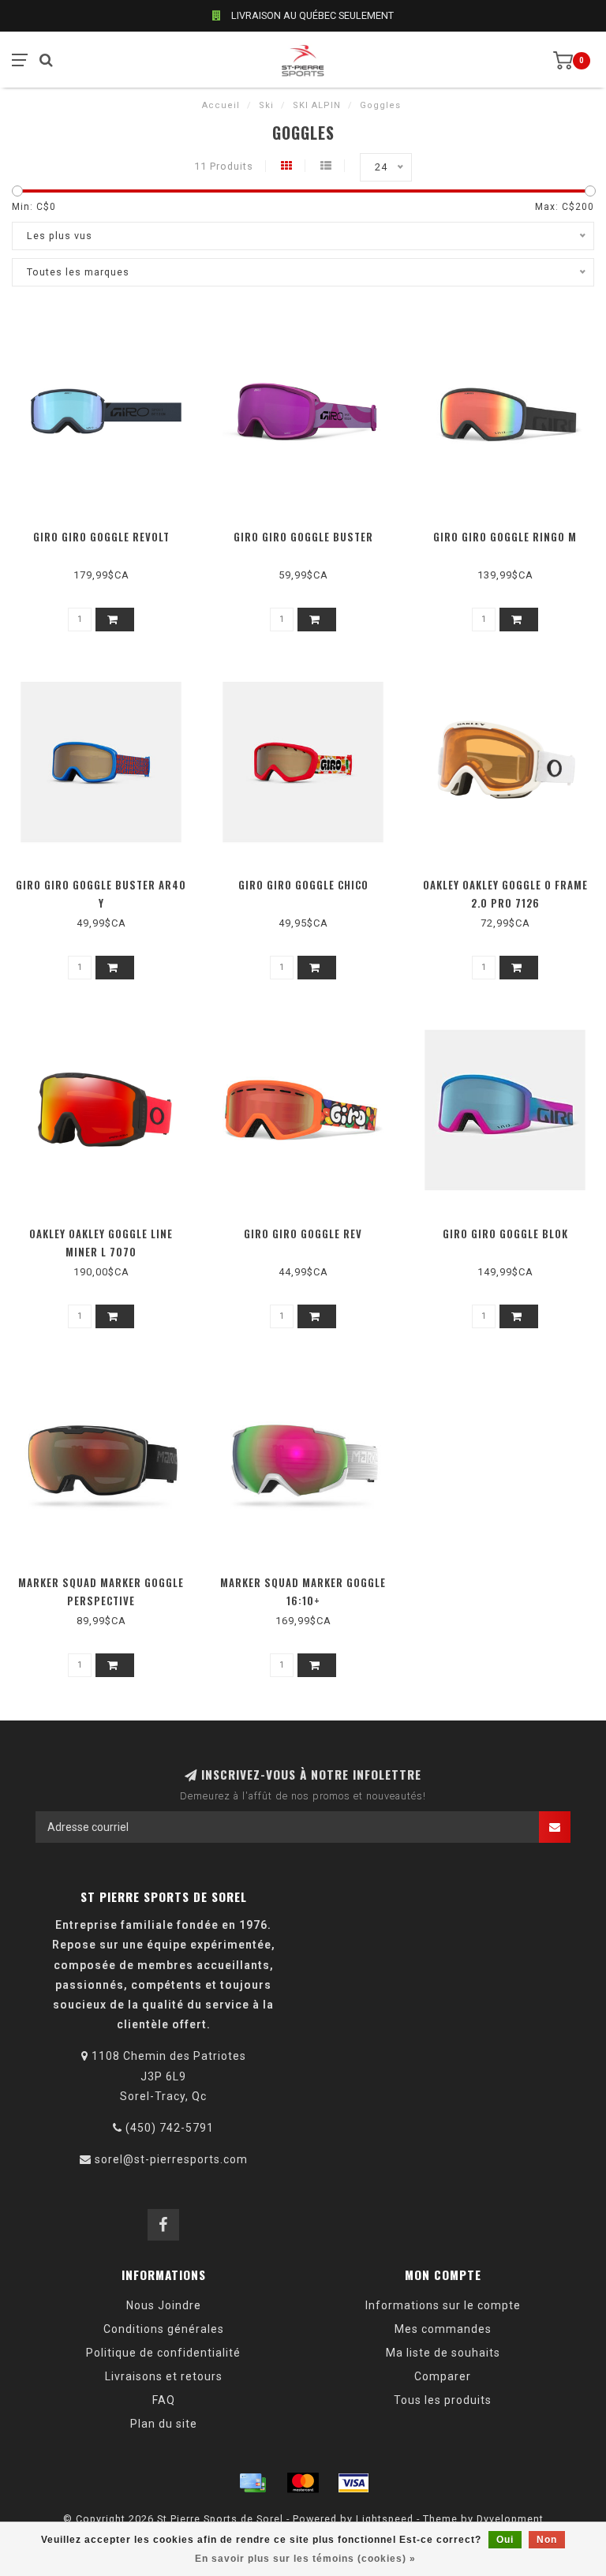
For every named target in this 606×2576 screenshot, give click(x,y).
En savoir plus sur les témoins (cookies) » (305, 2559)
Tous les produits (443, 2400)
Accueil (221, 105)
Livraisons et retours (164, 2376)
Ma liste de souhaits (443, 2353)
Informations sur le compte (443, 2305)
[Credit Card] (252, 2483)
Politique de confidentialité (163, 2353)
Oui (505, 2540)
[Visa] (353, 2483)
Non (547, 2540)
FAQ (164, 2400)
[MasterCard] (303, 2483)
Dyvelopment (510, 2519)
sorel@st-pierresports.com (171, 2159)
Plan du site (164, 2424)
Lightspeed (385, 2519)
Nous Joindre (164, 2305)
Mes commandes (443, 2329)
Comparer (443, 2376)
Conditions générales (164, 2329)
